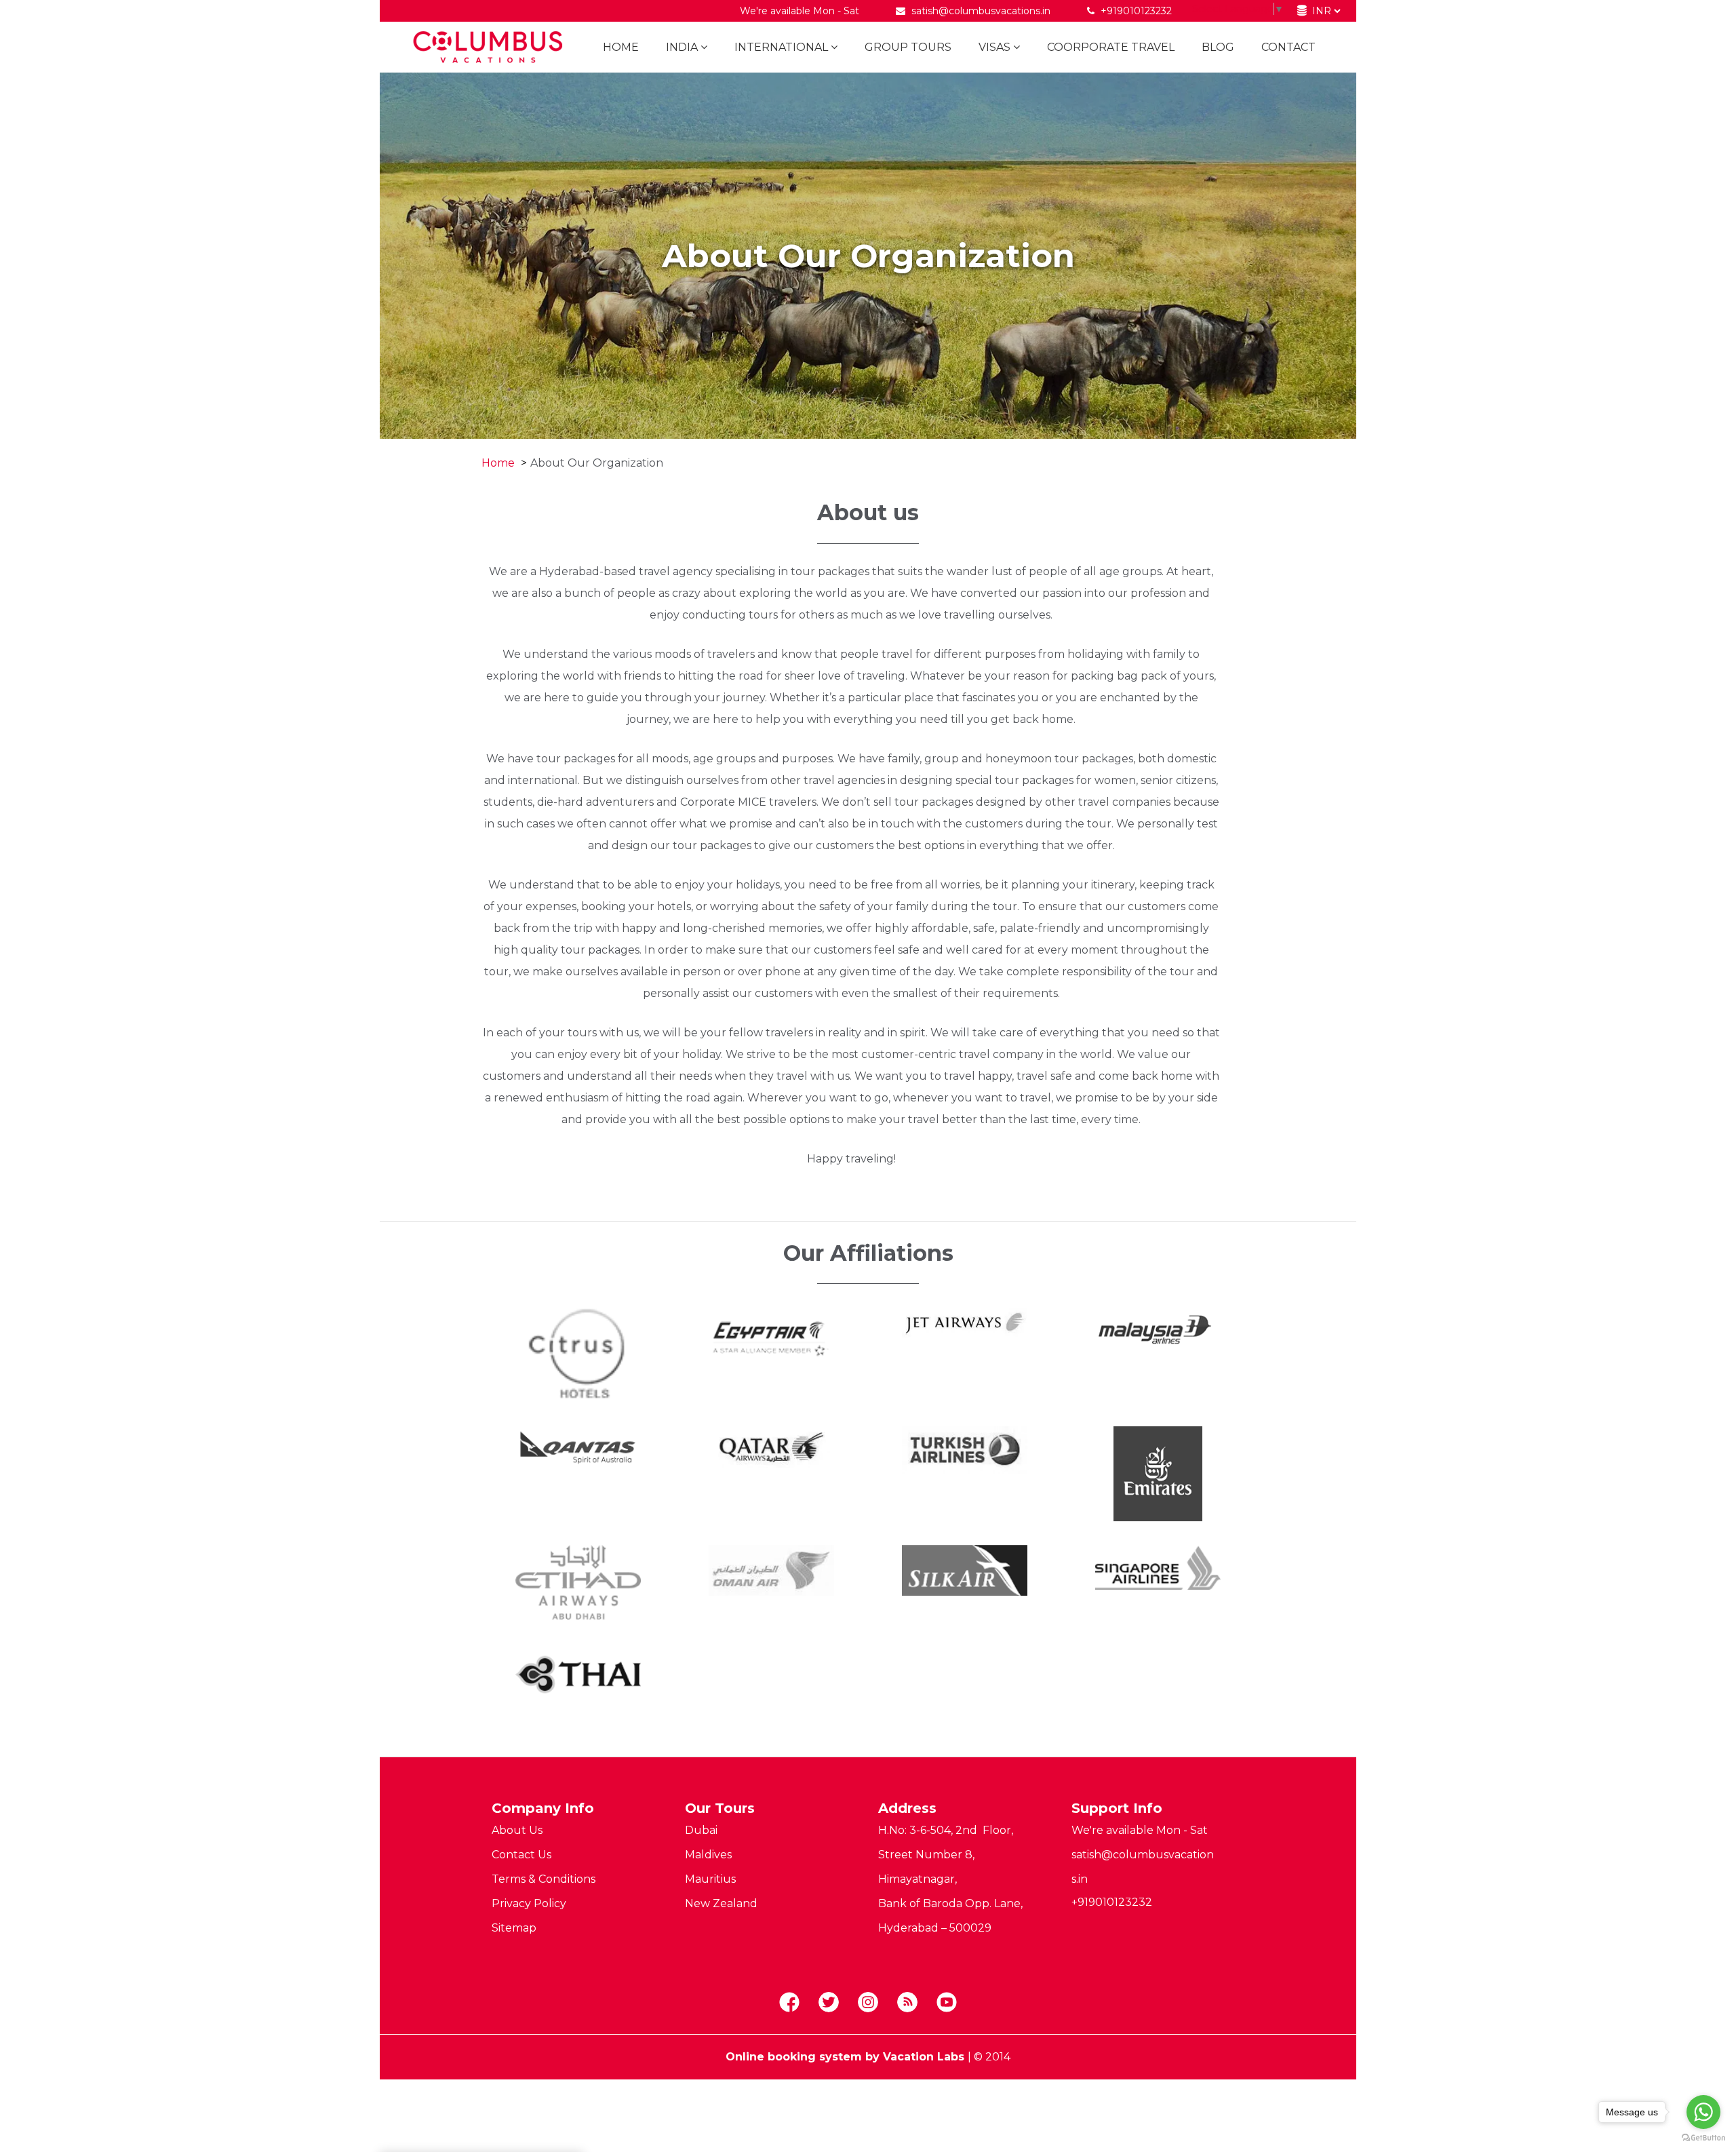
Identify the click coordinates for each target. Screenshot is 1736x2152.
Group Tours (908, 47)
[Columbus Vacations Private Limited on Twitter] (829, 2003)
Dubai (701, 1830)
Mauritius (710, 1879)
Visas (994, 47)
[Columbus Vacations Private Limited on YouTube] (947, 2003)
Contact (1288, 47)
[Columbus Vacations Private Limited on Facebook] (789, 2003)
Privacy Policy (529, 1903)
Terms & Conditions (544, 1879)
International (781, 47)
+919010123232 (1135, 11)
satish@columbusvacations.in (981, 11)
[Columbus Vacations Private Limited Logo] (483, 47)
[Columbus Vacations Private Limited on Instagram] (868, 2003)
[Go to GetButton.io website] (1703, 2138)
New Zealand (721, 1903)
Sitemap (514, 1928)
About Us (517, 1830)
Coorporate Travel (1111, 47)
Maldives (708, 1855)
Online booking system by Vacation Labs (847, 2057)
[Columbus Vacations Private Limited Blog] (907, 2003)
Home (621, 47)
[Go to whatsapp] (1703, 2112)
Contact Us (521, 1855)
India (682, 47)
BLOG (1218, 47)
